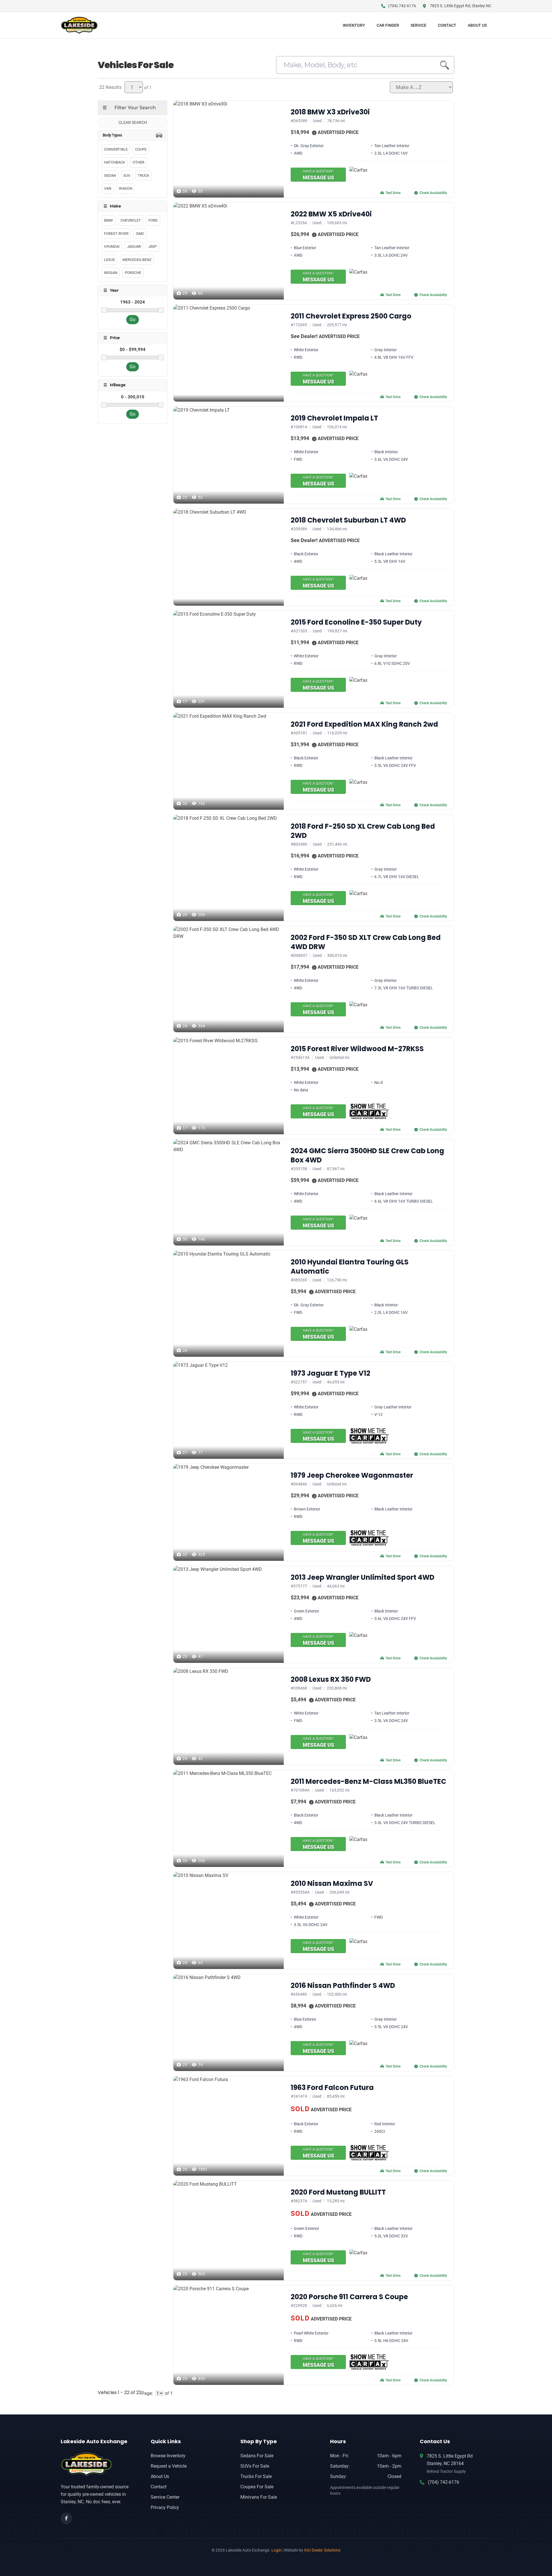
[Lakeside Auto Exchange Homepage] (96, 2464)
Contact (159, 2487)
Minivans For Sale (259, 2497)
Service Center (165, 2497)
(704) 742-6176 (443, 2482)
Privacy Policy (165, 2507)
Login (276, 2550)
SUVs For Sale (255, 2466)
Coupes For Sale (257, 2487)
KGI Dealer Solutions (322, 2550)
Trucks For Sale (256, 2476)
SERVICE (418, 25)
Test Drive (393, 193)
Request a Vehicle (169, 2466)
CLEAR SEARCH (133, 122)
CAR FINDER (388, 25)
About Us (160, 2476)
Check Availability (433, 193)
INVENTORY (354, 25)
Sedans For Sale (257, 2456)
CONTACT (447, 25)
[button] (314, 133)
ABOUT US (477, 25)
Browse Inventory (168, 2456)
